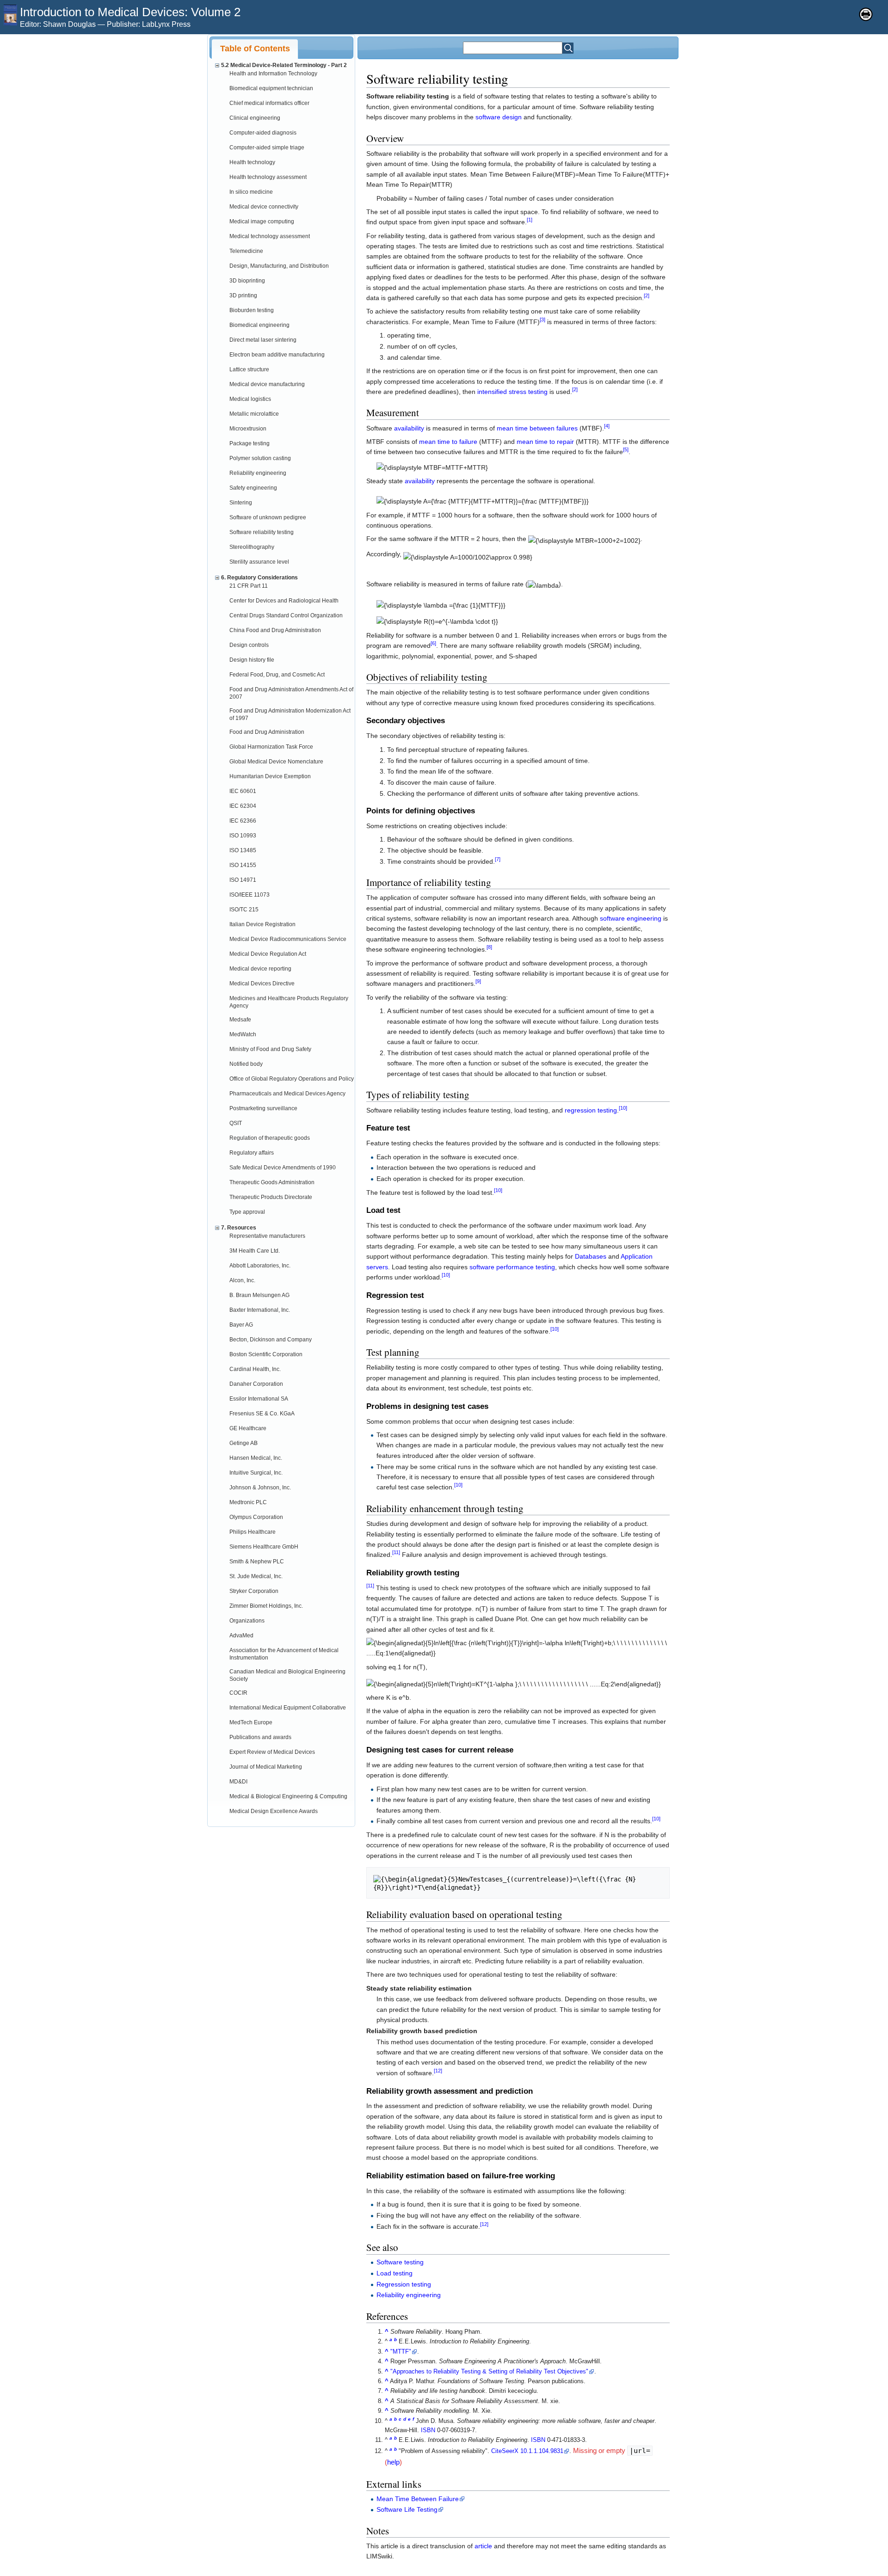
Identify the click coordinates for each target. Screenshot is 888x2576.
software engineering (631, 918)
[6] (433, 644)
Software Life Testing (407, 2509)
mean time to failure (448, 442)
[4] (607, 426)
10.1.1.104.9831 (542, 2451)
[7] (498, 859)
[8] (489, 947)
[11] (396, 1553)
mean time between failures (537, 428)
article (483, 2546)
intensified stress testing (512, 392)
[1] (530, 220)
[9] (478, 982)
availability (409, 428)
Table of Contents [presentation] (255, 49)
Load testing (395, 2273)
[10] (623, 1108)
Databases (591, 1256)
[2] (647, 295)
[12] (438, 2071)
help (393, 2462)
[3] (543, 320)
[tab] (255, 49)
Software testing (400, 2262)
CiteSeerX (505, 2451)
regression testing (591, 1110)
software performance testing (512, 1267)
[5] (626, 450)
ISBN (428, 2430)
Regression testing (404, 2284)
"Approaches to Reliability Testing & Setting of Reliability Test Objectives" (489, 2372)
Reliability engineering (409, 2295)
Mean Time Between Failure (418, 2499)
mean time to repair (545, 442)
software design (499, 117)
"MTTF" (401, 2352)
